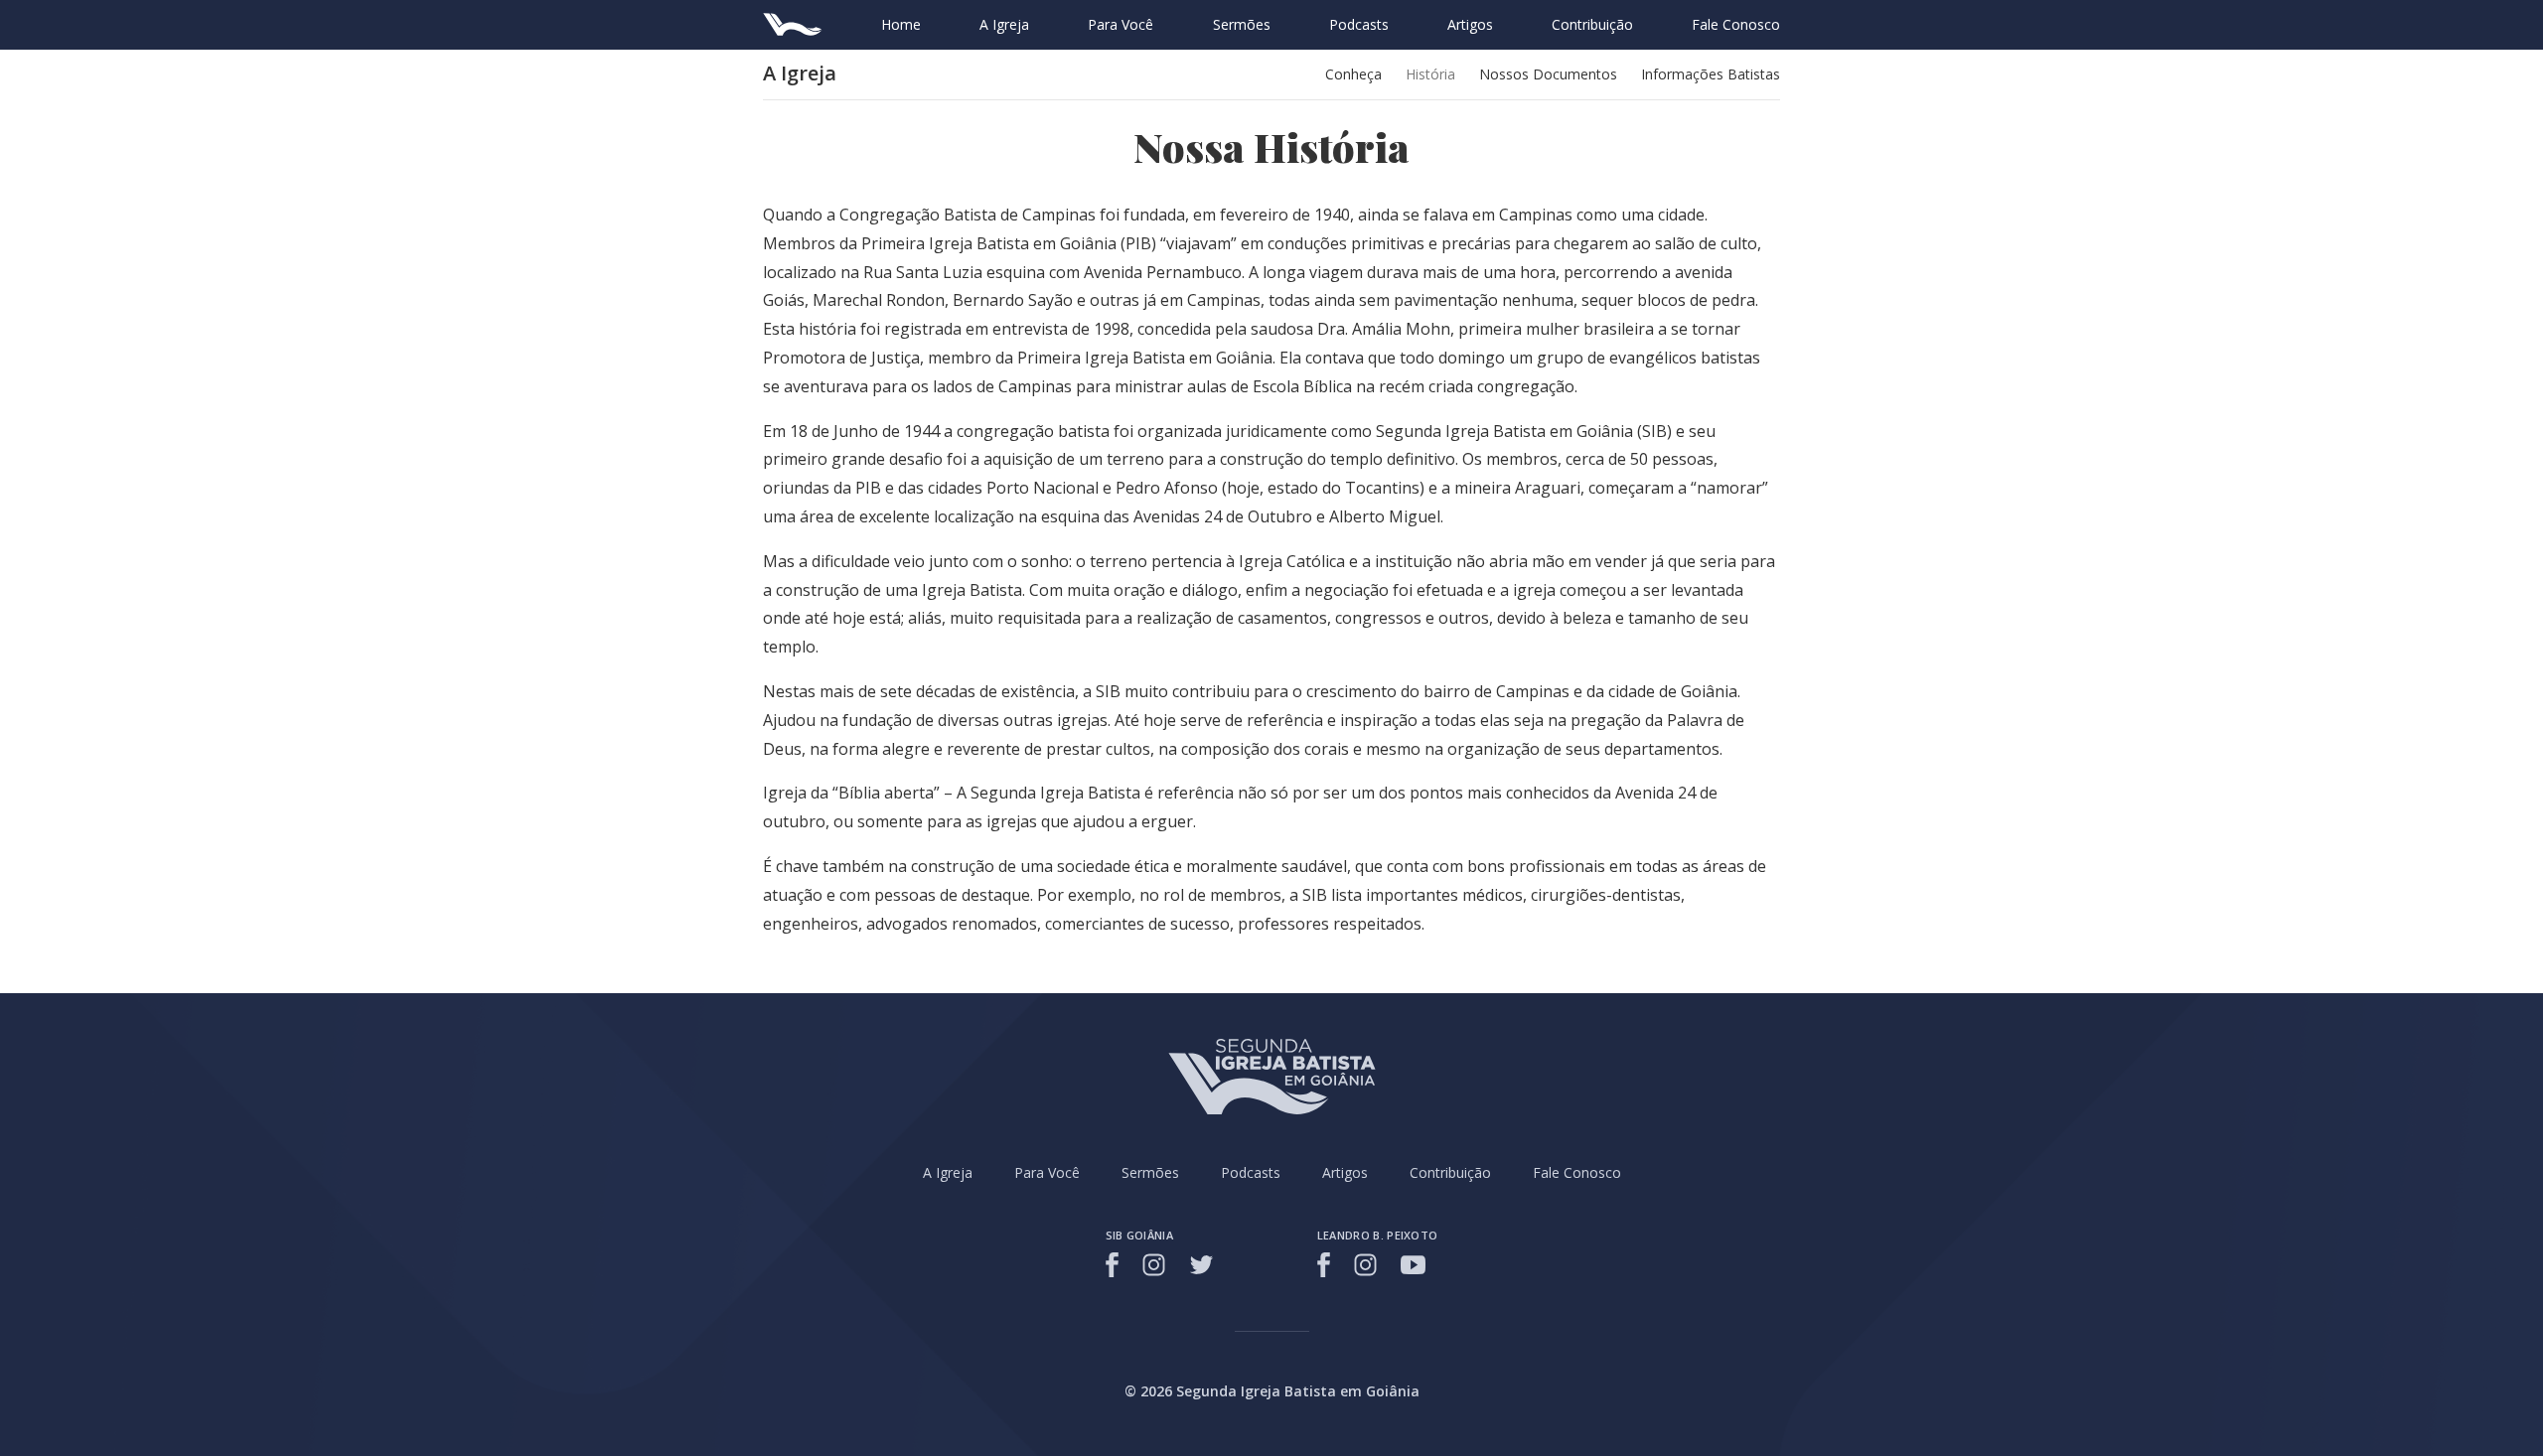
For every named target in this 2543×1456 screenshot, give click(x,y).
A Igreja (1004, 24)
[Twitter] (1201, 1265)
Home (901, 24)
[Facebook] (1115, 1265)
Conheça (1353, 74)
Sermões (1242, 24)
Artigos (1470, 24)
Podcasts (1359, 24)
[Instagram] (1154, 1265)
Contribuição (1592, 24)
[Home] (793, 25)
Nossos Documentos (1548, 74)
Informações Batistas (1711, 74)
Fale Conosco (1736, 24)
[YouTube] (1413, 1265)
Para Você (1121, 24)
